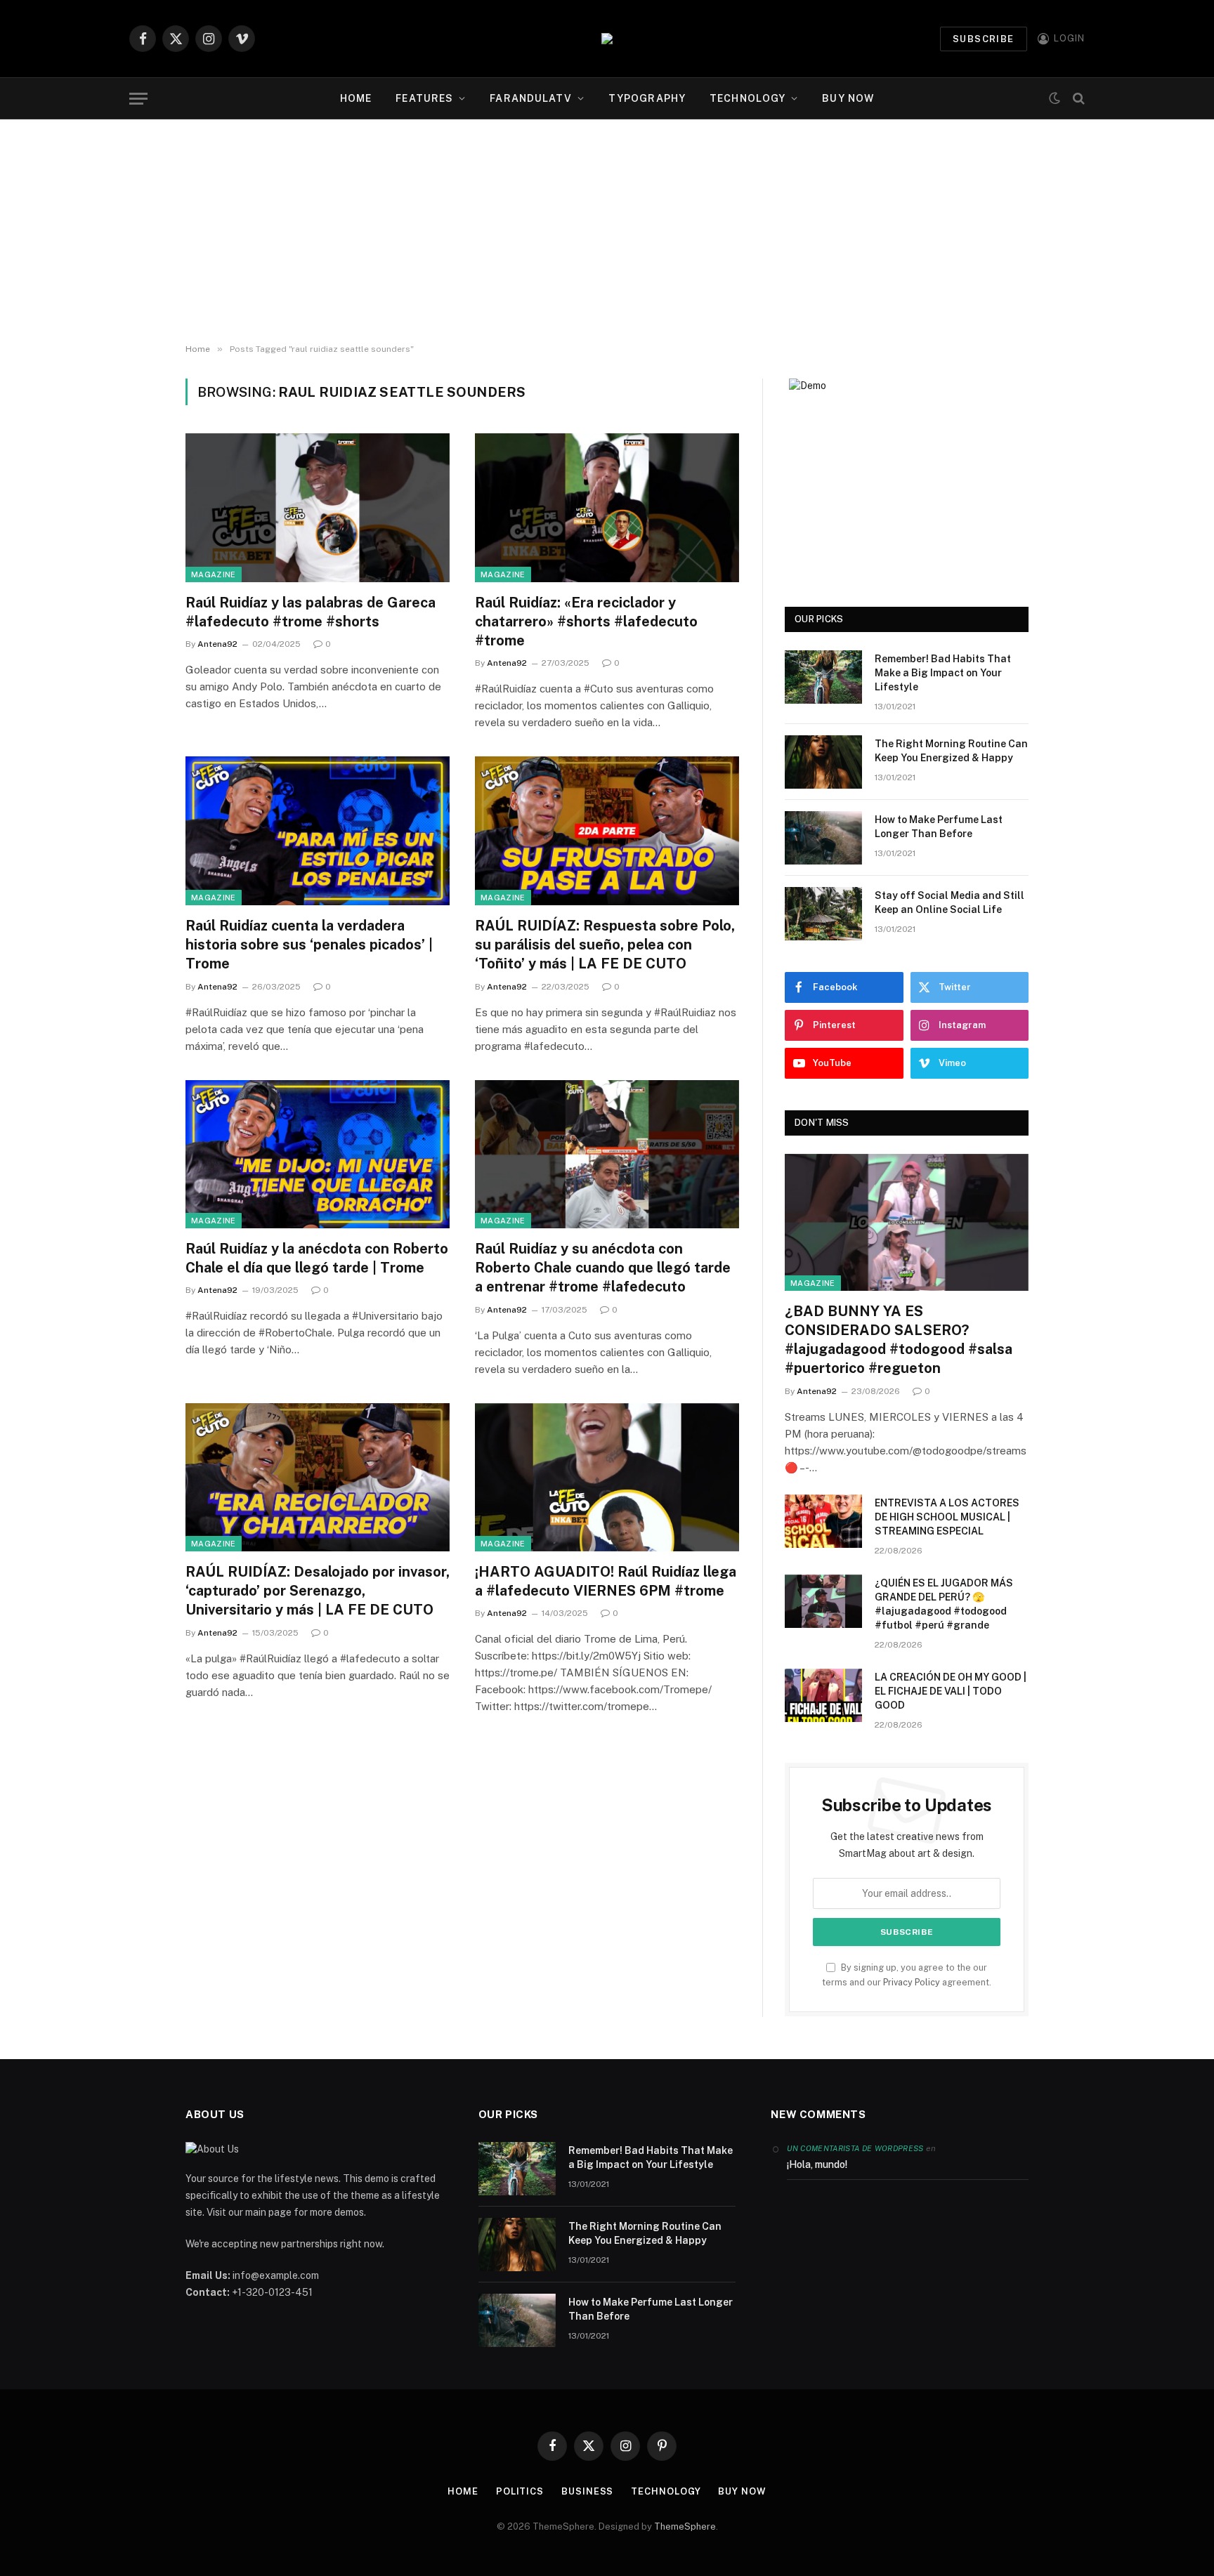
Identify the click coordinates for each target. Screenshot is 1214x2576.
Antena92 (217, 644)
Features (424, 98)
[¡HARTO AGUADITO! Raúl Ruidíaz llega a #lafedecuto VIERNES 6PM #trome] (607, 1478)
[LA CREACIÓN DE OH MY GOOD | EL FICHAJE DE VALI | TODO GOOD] (823, 1695)
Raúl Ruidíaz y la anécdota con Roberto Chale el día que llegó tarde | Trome (317, 1258)
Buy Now (848, 98)
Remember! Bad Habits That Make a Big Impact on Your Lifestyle (943, 673)
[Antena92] (607, 39)
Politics (520, 2491)
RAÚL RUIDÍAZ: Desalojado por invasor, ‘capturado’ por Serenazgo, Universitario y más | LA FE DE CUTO (318, 1591)
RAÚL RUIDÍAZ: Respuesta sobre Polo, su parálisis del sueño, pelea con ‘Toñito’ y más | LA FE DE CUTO (605, 945)
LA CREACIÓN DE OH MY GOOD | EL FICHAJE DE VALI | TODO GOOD (951, 1691)
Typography (647, 98)
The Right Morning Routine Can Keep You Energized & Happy (951, 751)
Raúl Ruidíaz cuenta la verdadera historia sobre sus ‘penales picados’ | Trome (309, 945)
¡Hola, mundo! (817, 2164)
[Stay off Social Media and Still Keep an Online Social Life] (823, 914)
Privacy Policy (912, 1982)
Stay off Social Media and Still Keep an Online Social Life (949, 902)
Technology (748, 98)
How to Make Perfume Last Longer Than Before (939, 827)
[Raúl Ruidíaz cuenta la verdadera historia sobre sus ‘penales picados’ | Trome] (318, 831)
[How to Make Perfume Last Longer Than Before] (823, 838)
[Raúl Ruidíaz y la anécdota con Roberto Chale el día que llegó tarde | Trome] (318, 1155)
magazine (214, 574)
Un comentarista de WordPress (855, 2148)
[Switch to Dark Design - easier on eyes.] (1055, 99)
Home (356, 98)
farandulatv (530, 98)
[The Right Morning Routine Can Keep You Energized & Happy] (823, 762)
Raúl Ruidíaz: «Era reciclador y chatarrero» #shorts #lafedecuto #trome (586, 622)
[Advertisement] (607, 232)
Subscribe (984, 39)
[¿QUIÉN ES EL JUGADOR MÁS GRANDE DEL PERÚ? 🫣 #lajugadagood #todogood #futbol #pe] (823, 1601)
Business (587, 2491)
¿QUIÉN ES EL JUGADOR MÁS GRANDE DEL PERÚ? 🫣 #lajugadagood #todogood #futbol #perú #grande (944, 1604)
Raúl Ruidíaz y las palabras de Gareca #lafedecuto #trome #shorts (311, 612)
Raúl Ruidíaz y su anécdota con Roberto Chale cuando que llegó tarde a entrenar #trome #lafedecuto (603, 1268)
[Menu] (138, 99)
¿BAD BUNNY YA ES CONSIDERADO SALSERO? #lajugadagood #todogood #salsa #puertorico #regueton (899, 1340)
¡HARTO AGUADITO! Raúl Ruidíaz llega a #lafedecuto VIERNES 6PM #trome (606, 1581)
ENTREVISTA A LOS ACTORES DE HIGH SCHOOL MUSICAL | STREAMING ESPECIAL (947, 1517)
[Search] (1077, 99)
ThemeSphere (685, 2526)
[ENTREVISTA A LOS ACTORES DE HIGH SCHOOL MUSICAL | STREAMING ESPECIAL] (823, 1521)
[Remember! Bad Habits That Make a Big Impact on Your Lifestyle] (823, 677)
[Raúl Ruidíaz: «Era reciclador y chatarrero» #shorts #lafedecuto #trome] (607, 508)
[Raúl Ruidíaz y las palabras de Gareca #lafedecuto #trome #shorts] (318, 508)
